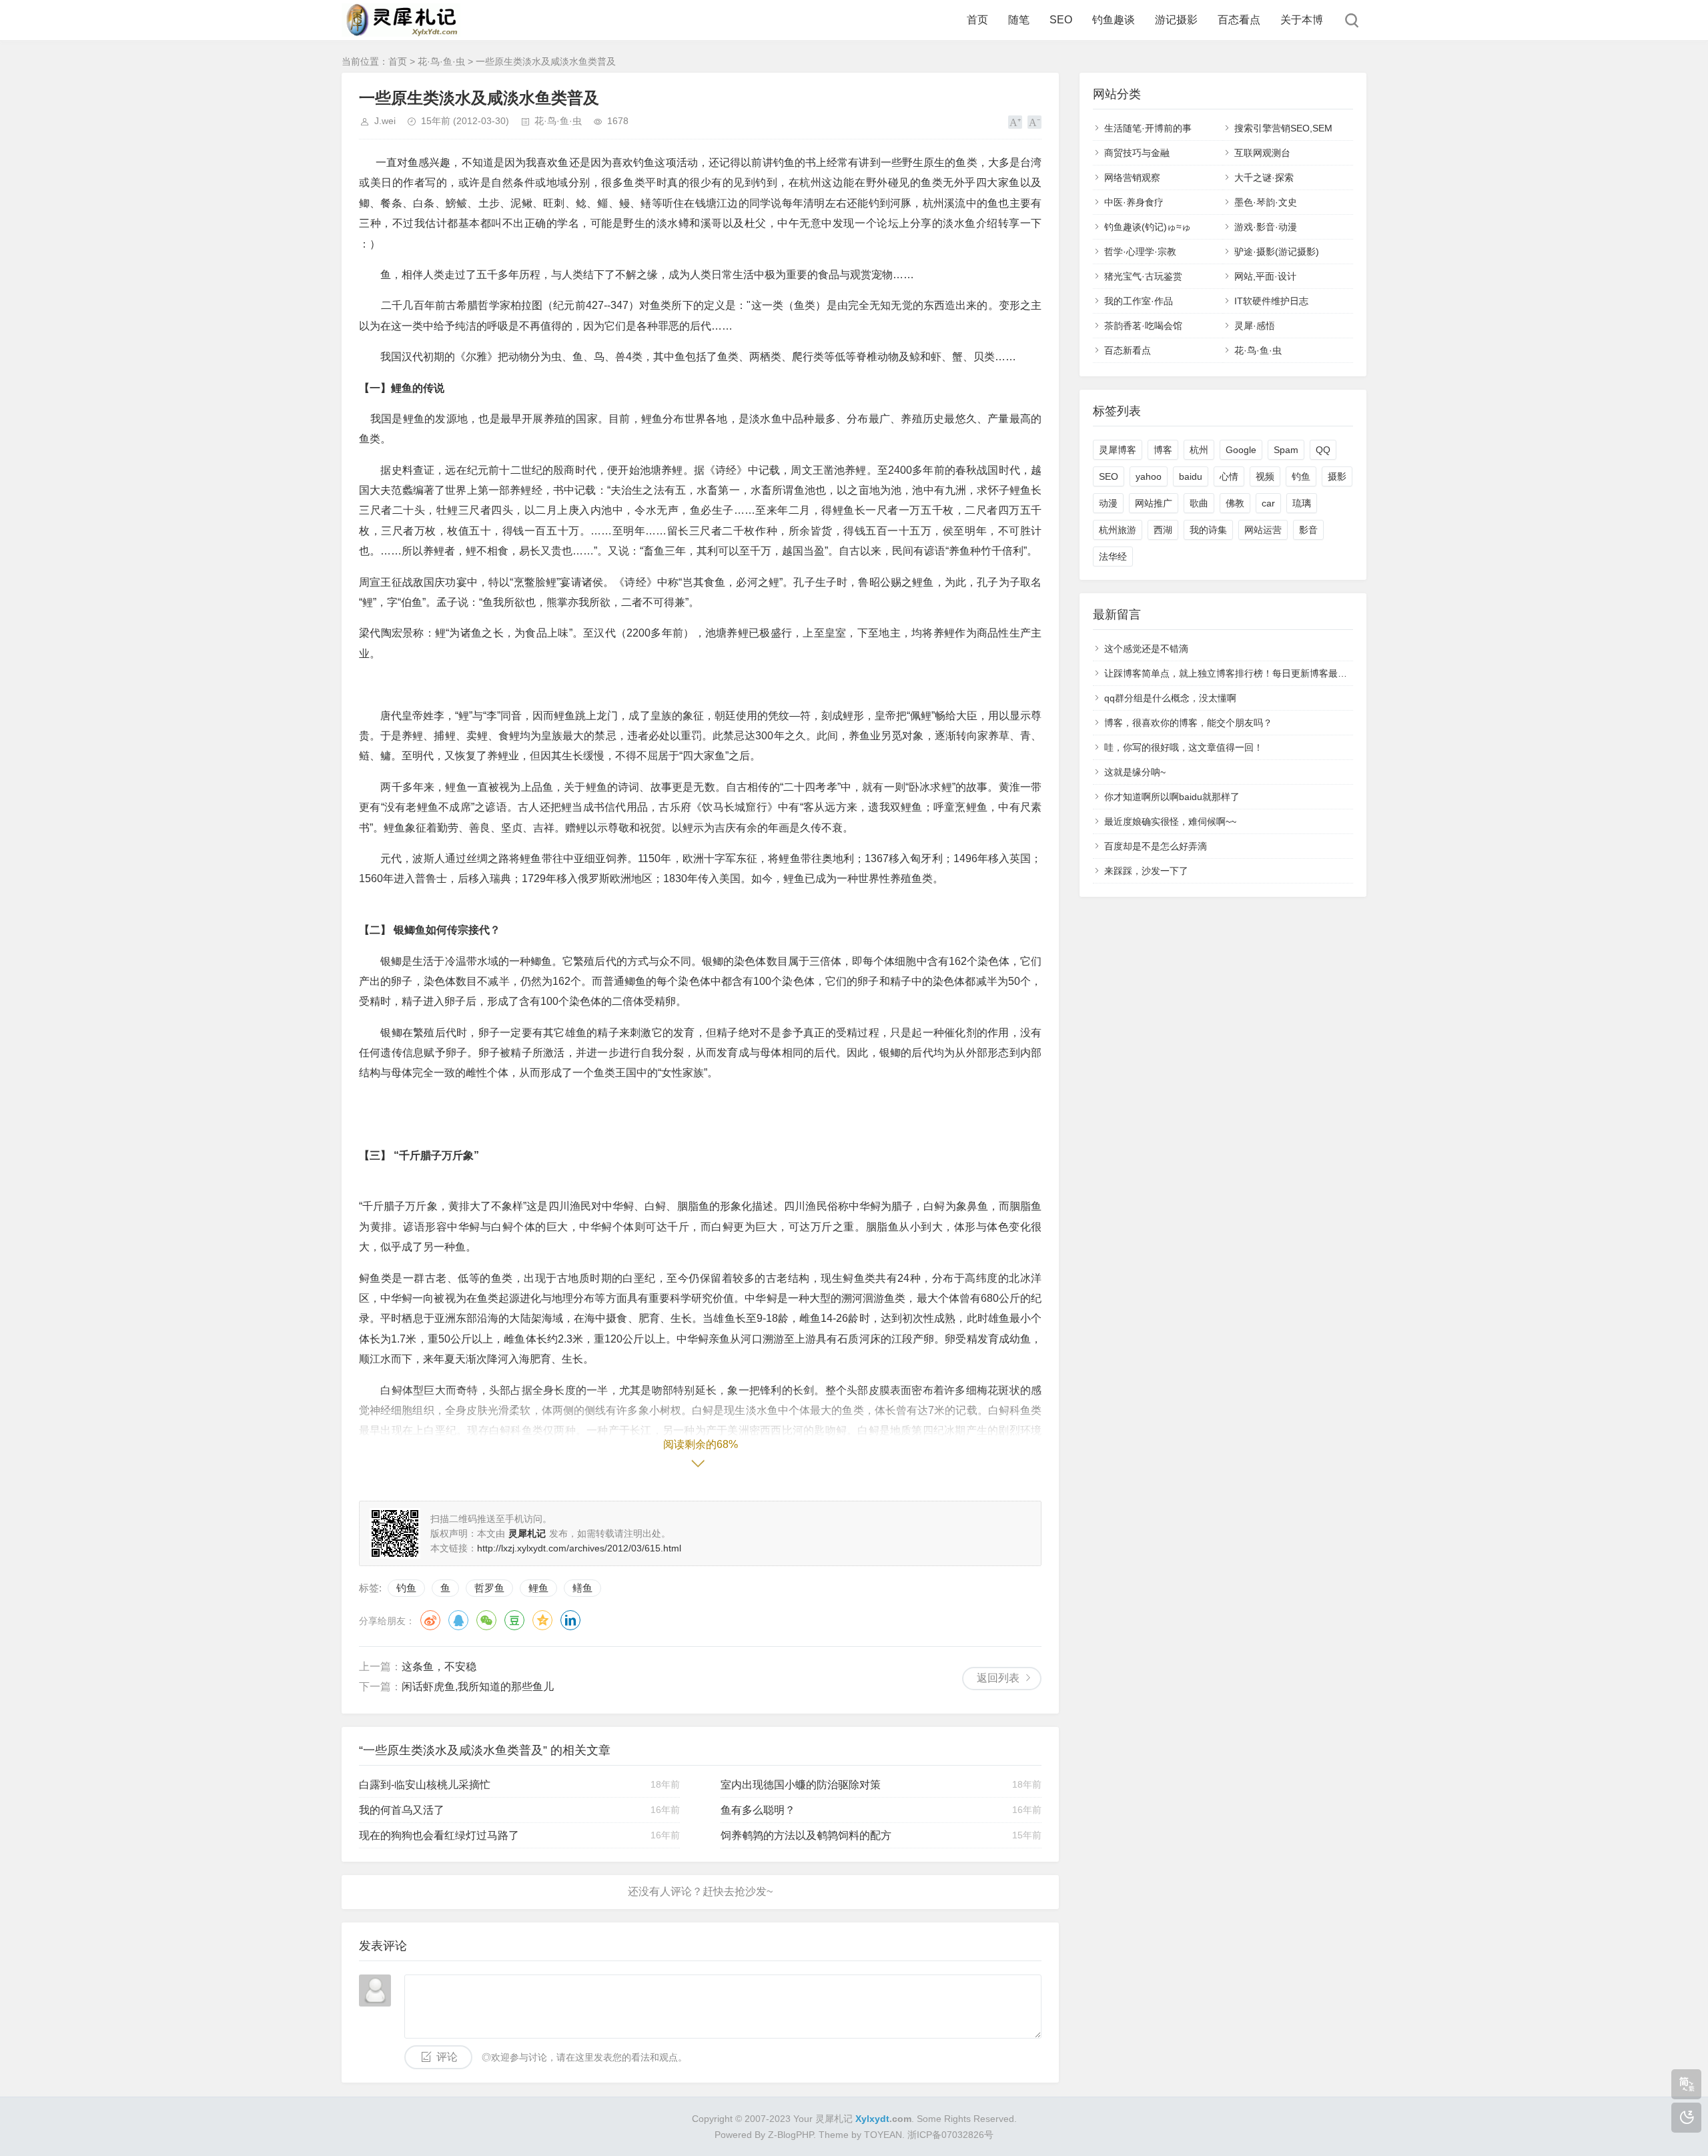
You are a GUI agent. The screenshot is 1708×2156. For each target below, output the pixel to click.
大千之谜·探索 (1264, 177)
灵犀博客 (1118, 450)
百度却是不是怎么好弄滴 (1156, 846)
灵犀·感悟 (1255, 326)
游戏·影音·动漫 (1266, 227)
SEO (1061, 20)
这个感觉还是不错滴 (1146, 649)
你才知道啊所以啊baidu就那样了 (1172, 797)
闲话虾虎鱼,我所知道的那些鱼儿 (478, 1687)
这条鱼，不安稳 (439, 1667)
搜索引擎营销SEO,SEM (1283, 128)
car (1268, 503)
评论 (447, 2057)
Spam (1286, 450)
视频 (1265, 476)
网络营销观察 (1132, 177)
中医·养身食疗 (1134, 202)
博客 (1163, 450)
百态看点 (1239, 20)
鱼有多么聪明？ (758, 1810)
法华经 (1113, 557)
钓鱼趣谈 (1114, 20)
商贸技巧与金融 (1137, 153)
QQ (458, 1620)
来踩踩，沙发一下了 (1146, 871)
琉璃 (1302, 503)
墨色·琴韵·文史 (1266, 202)
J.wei (385, 121)
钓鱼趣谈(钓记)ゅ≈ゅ (1148, 227)
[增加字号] (1015, 122)
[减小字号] (1034, 122)
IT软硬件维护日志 (1271, 301)
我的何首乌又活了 (402, 1810)
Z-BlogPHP (791, 2135)
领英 (570, 1620)
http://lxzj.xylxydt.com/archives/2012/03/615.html (579, 1548)
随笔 (1019, 20)
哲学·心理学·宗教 (1140, 252)
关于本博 (1302, 20)
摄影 (1337, 476)
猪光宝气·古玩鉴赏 (1143, 276)
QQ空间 (542, 1620)
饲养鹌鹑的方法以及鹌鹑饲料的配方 (806, 1835)
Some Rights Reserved (965, 2119)
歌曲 (1199, 503)
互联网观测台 (1262, 153)
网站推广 (1154, 503)
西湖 (1163, 530)
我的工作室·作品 (1139, 301)
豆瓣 (514, 1620)
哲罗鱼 (489, 1588)
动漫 (1108, 503)
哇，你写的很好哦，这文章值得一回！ (1184, 747)
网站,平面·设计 (1265, 276)
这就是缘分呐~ (1135, 772)
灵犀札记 (834, 2119)
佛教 (1235, 503)
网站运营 (1263, 530)
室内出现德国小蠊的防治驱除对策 (801, 1785)
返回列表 (998, 1678)
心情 (1229, 476)
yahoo (1149, 476)
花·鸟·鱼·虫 (441, 61)
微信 (486, 1620)
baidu (1191, 476)
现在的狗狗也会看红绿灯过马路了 (439, 1835)
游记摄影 (1176, 20)
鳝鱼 (582, 1588)
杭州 (1199, 450)
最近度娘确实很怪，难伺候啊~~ (1170, 821)
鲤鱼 (538, 1588)
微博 (430, 1620)
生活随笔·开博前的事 (1148, 128)
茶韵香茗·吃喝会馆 (1143, 326)
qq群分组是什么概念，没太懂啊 (1170, 698)
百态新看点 (1128, 350)
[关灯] (1686, 2118)
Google (1241, 450)
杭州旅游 (1118, 530)
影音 (1308, 530)
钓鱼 (406, 1588)
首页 (977, 20)
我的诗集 (1208, 530)
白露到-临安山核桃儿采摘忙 (425, 1785)
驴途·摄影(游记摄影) (1277, 252)
